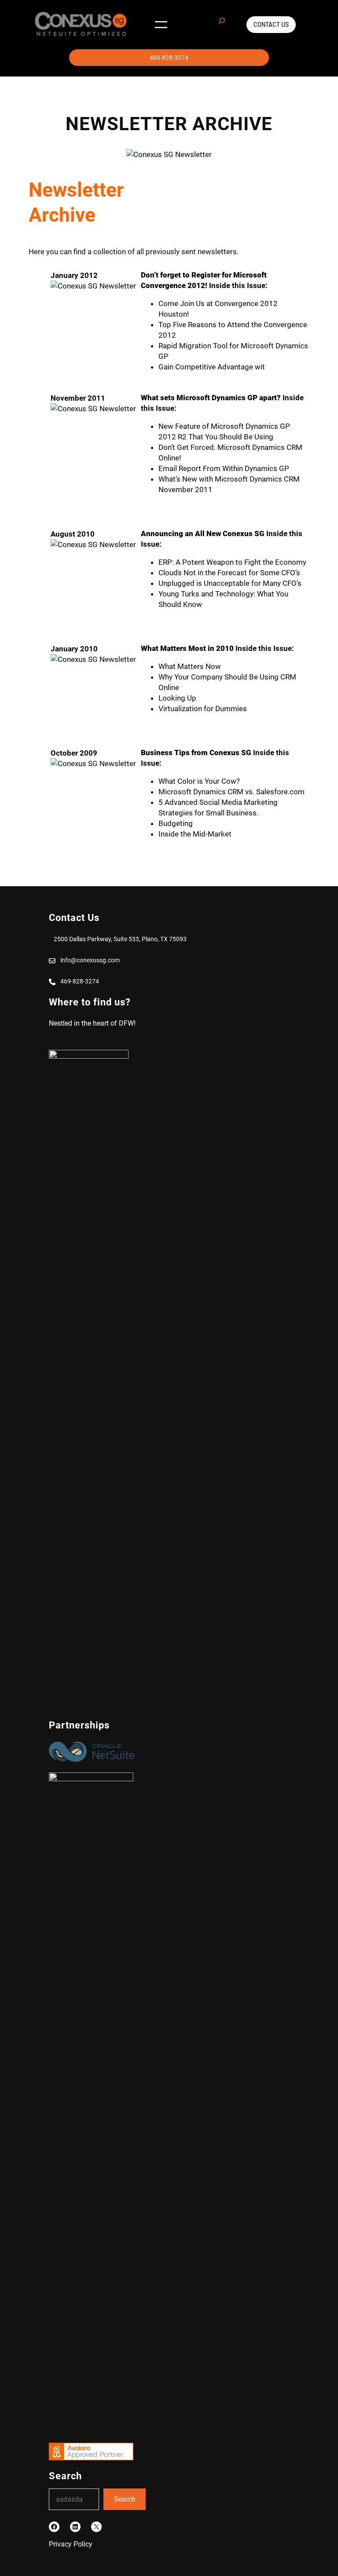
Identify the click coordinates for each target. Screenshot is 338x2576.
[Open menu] (161, 25)
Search (125, 2499)
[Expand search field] (222, 25)
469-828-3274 (169, 58)
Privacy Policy (71, 2544)
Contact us (271, 24)
